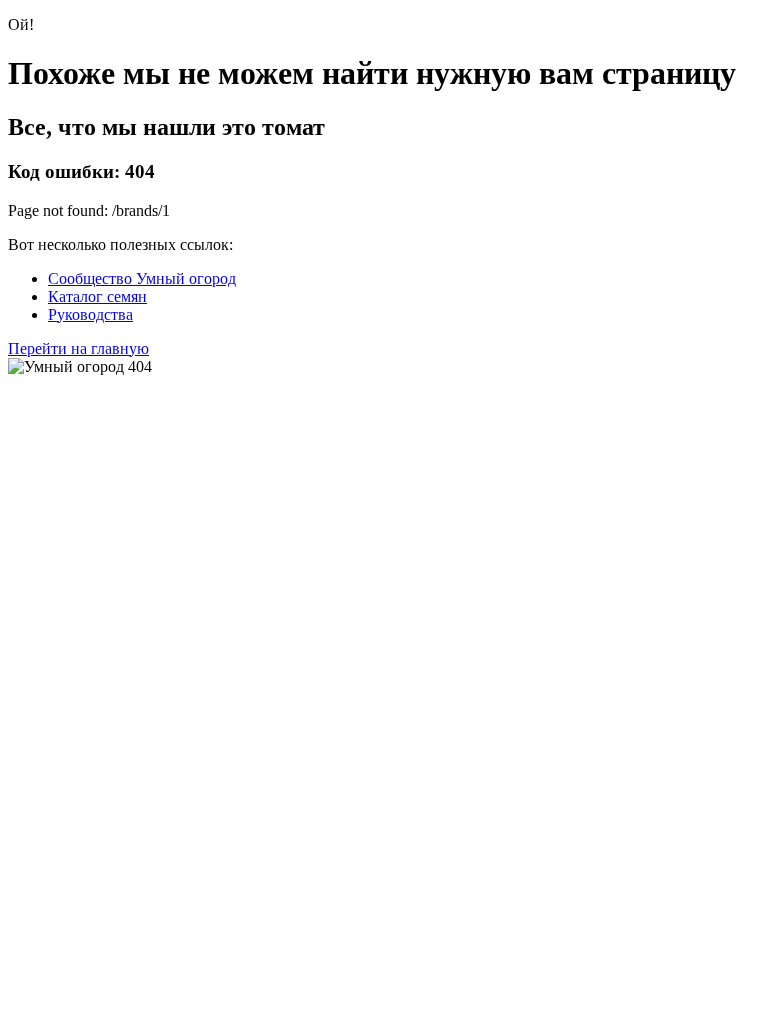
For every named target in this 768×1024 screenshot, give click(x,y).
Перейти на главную (78, 348)
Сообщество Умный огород (142, 278)
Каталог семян (97, 296)
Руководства (90, 314)
